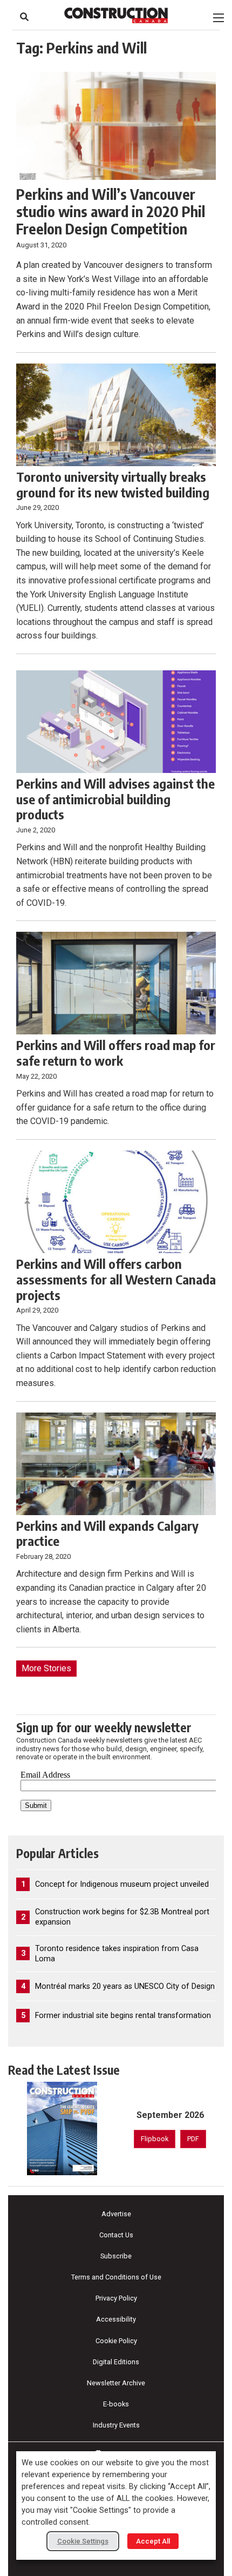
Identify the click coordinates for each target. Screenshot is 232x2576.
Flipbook (155, 2139)
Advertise (116, 2214)
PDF (193, 2139)
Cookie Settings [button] (83, 2541)
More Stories (46, 1668)
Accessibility (116, 2319)
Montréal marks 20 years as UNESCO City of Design (125, 1986)
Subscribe (116, 2256)
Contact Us (116, 2235)
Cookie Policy (116, 2341)
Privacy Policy (116, 2298)
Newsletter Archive (116, 2383)
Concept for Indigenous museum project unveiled (122, 1884)
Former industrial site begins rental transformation (123, 2016)
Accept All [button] (153, 2541)
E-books (116, 2404)
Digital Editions (116, 2362)
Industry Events (116, 2425)
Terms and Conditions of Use (116, 2277)
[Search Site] (24, 17)
